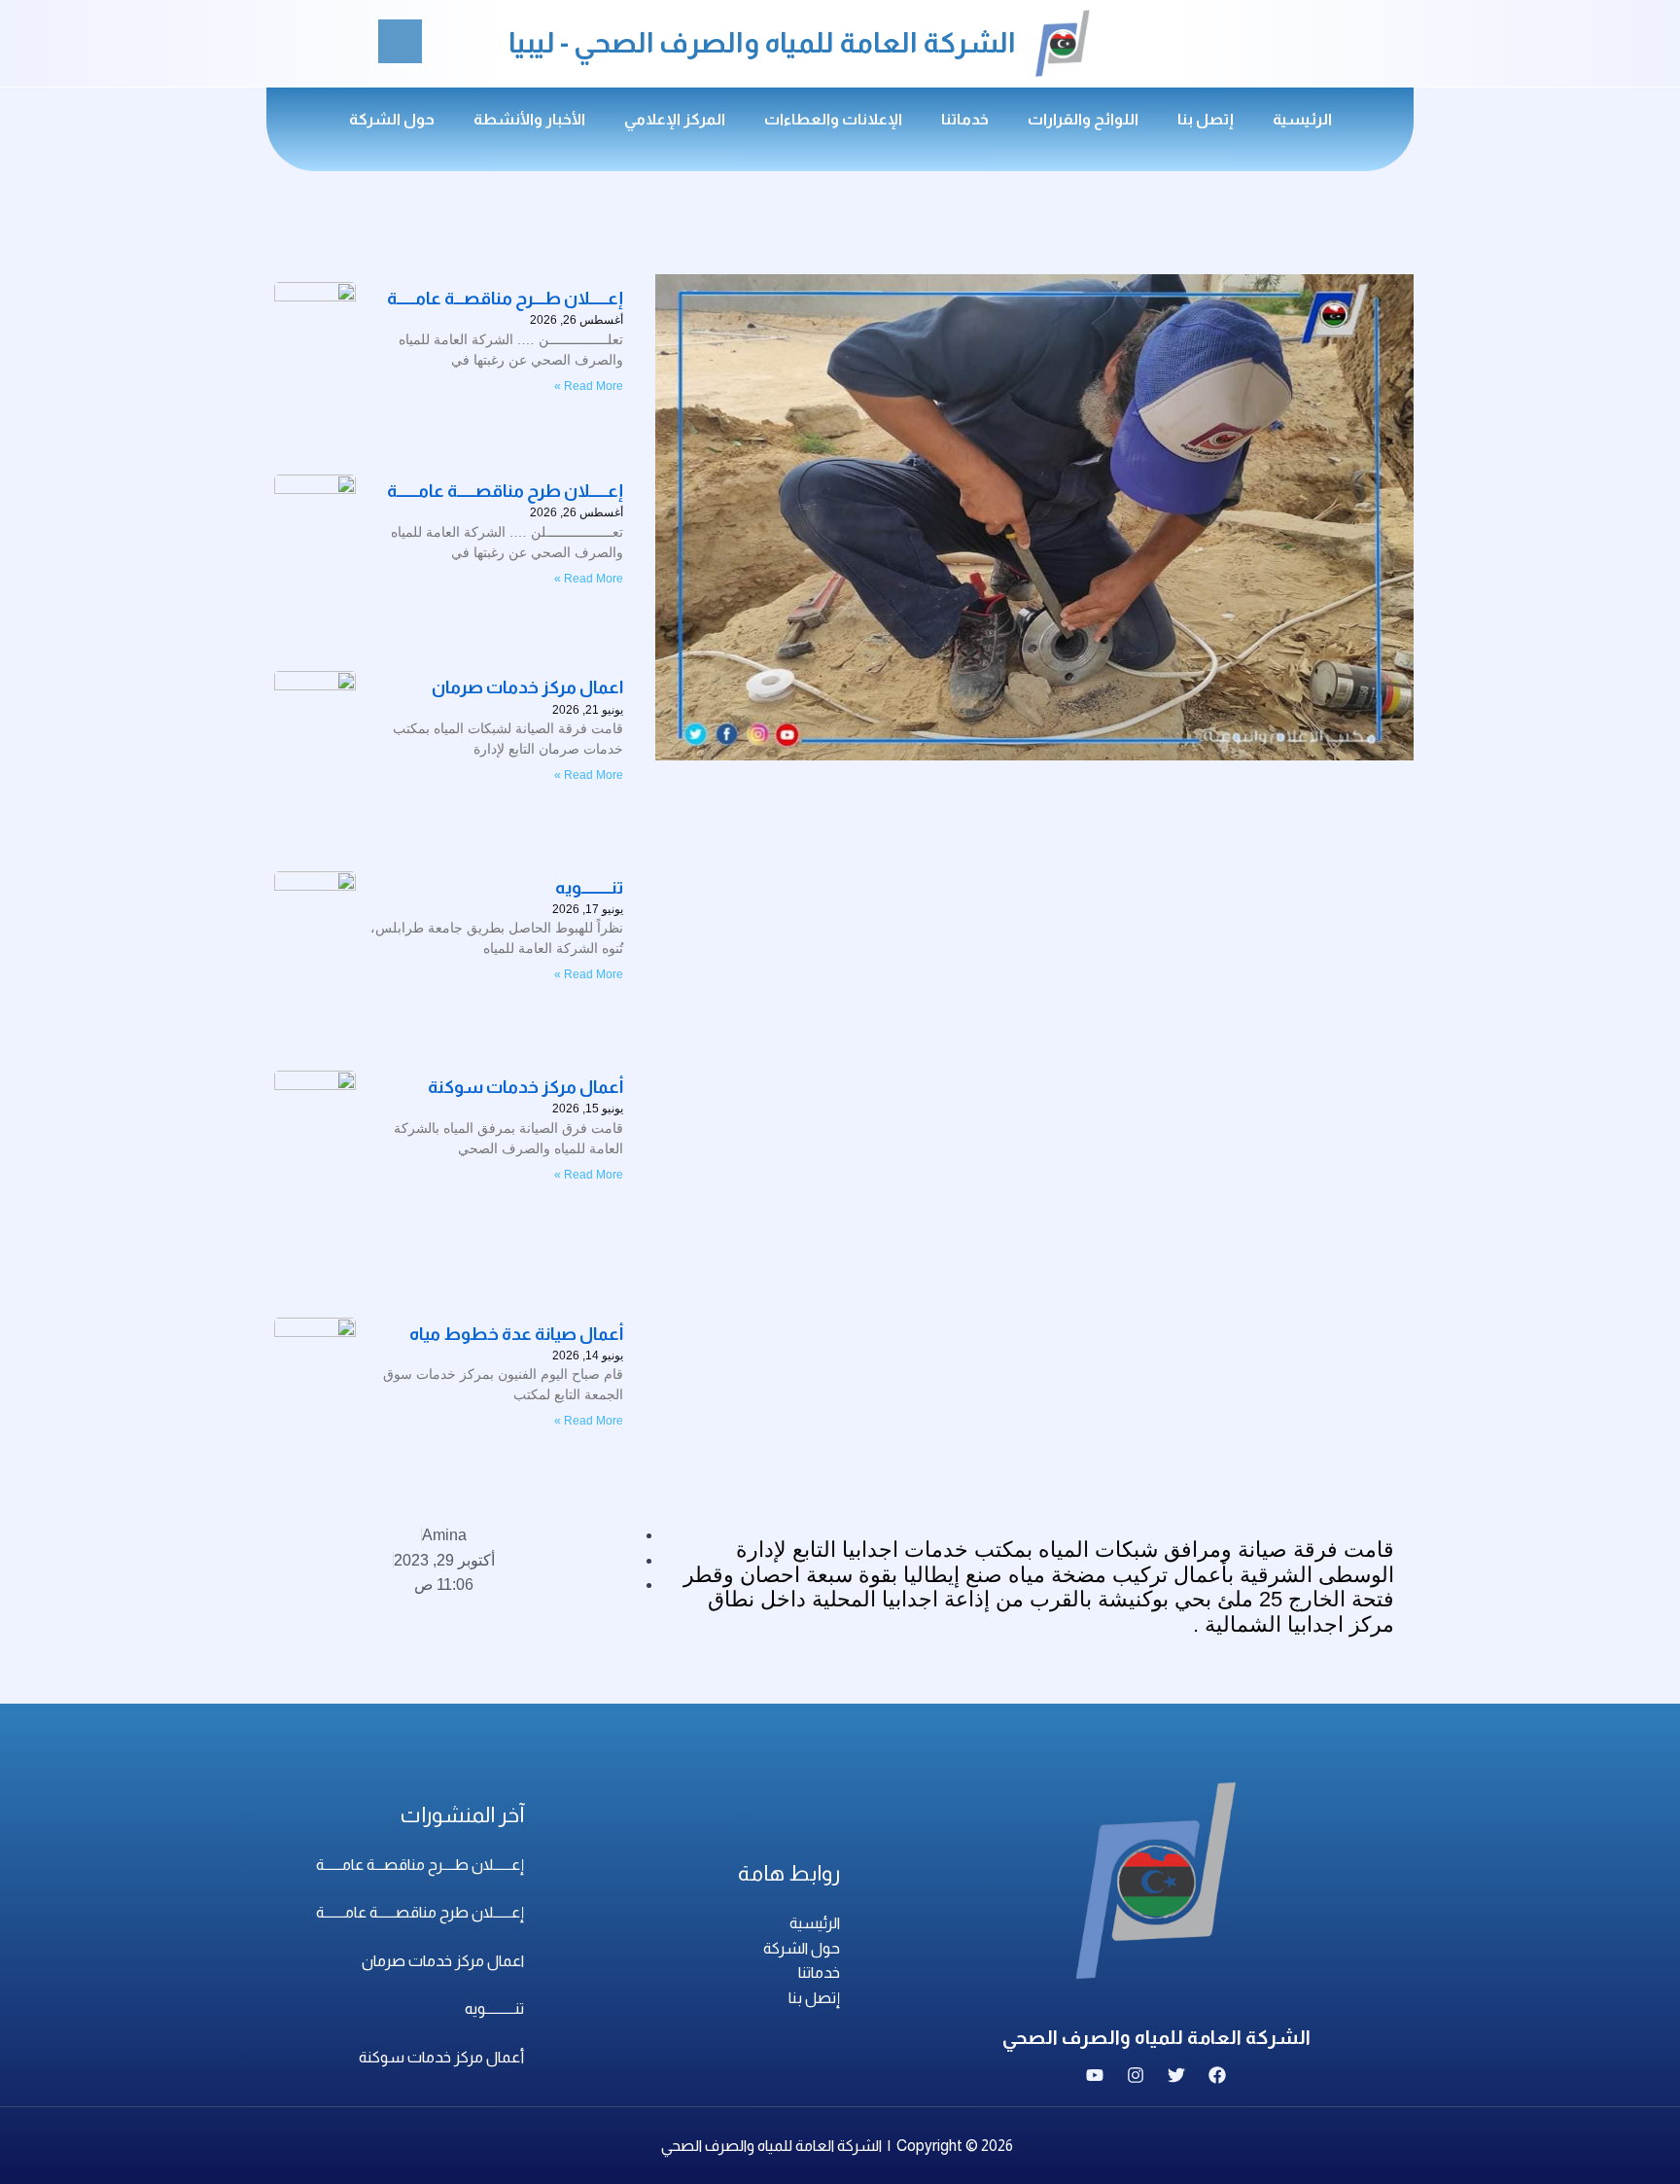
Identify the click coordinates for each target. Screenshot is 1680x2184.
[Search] (400, 41)
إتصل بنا (1206, 119)
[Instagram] (1136, 2075)
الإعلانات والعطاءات (833, 119)
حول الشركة (392, 119)
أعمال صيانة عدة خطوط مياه (516, 1334)
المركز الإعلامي (675, 119)
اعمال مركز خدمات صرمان (443, 1961)
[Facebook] (1217, 2075)
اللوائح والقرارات (1083, 119)
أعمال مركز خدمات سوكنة (525, 1087)
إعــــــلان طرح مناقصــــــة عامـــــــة (420, 1912)
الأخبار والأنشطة (529, 119)
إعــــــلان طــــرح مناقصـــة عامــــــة (420, 1865)
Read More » (589, 775)
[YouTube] (1095, 2075)
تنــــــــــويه (589, 888)
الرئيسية (1302, 119)
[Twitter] (1176, 2075)
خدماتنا (965, 119)
